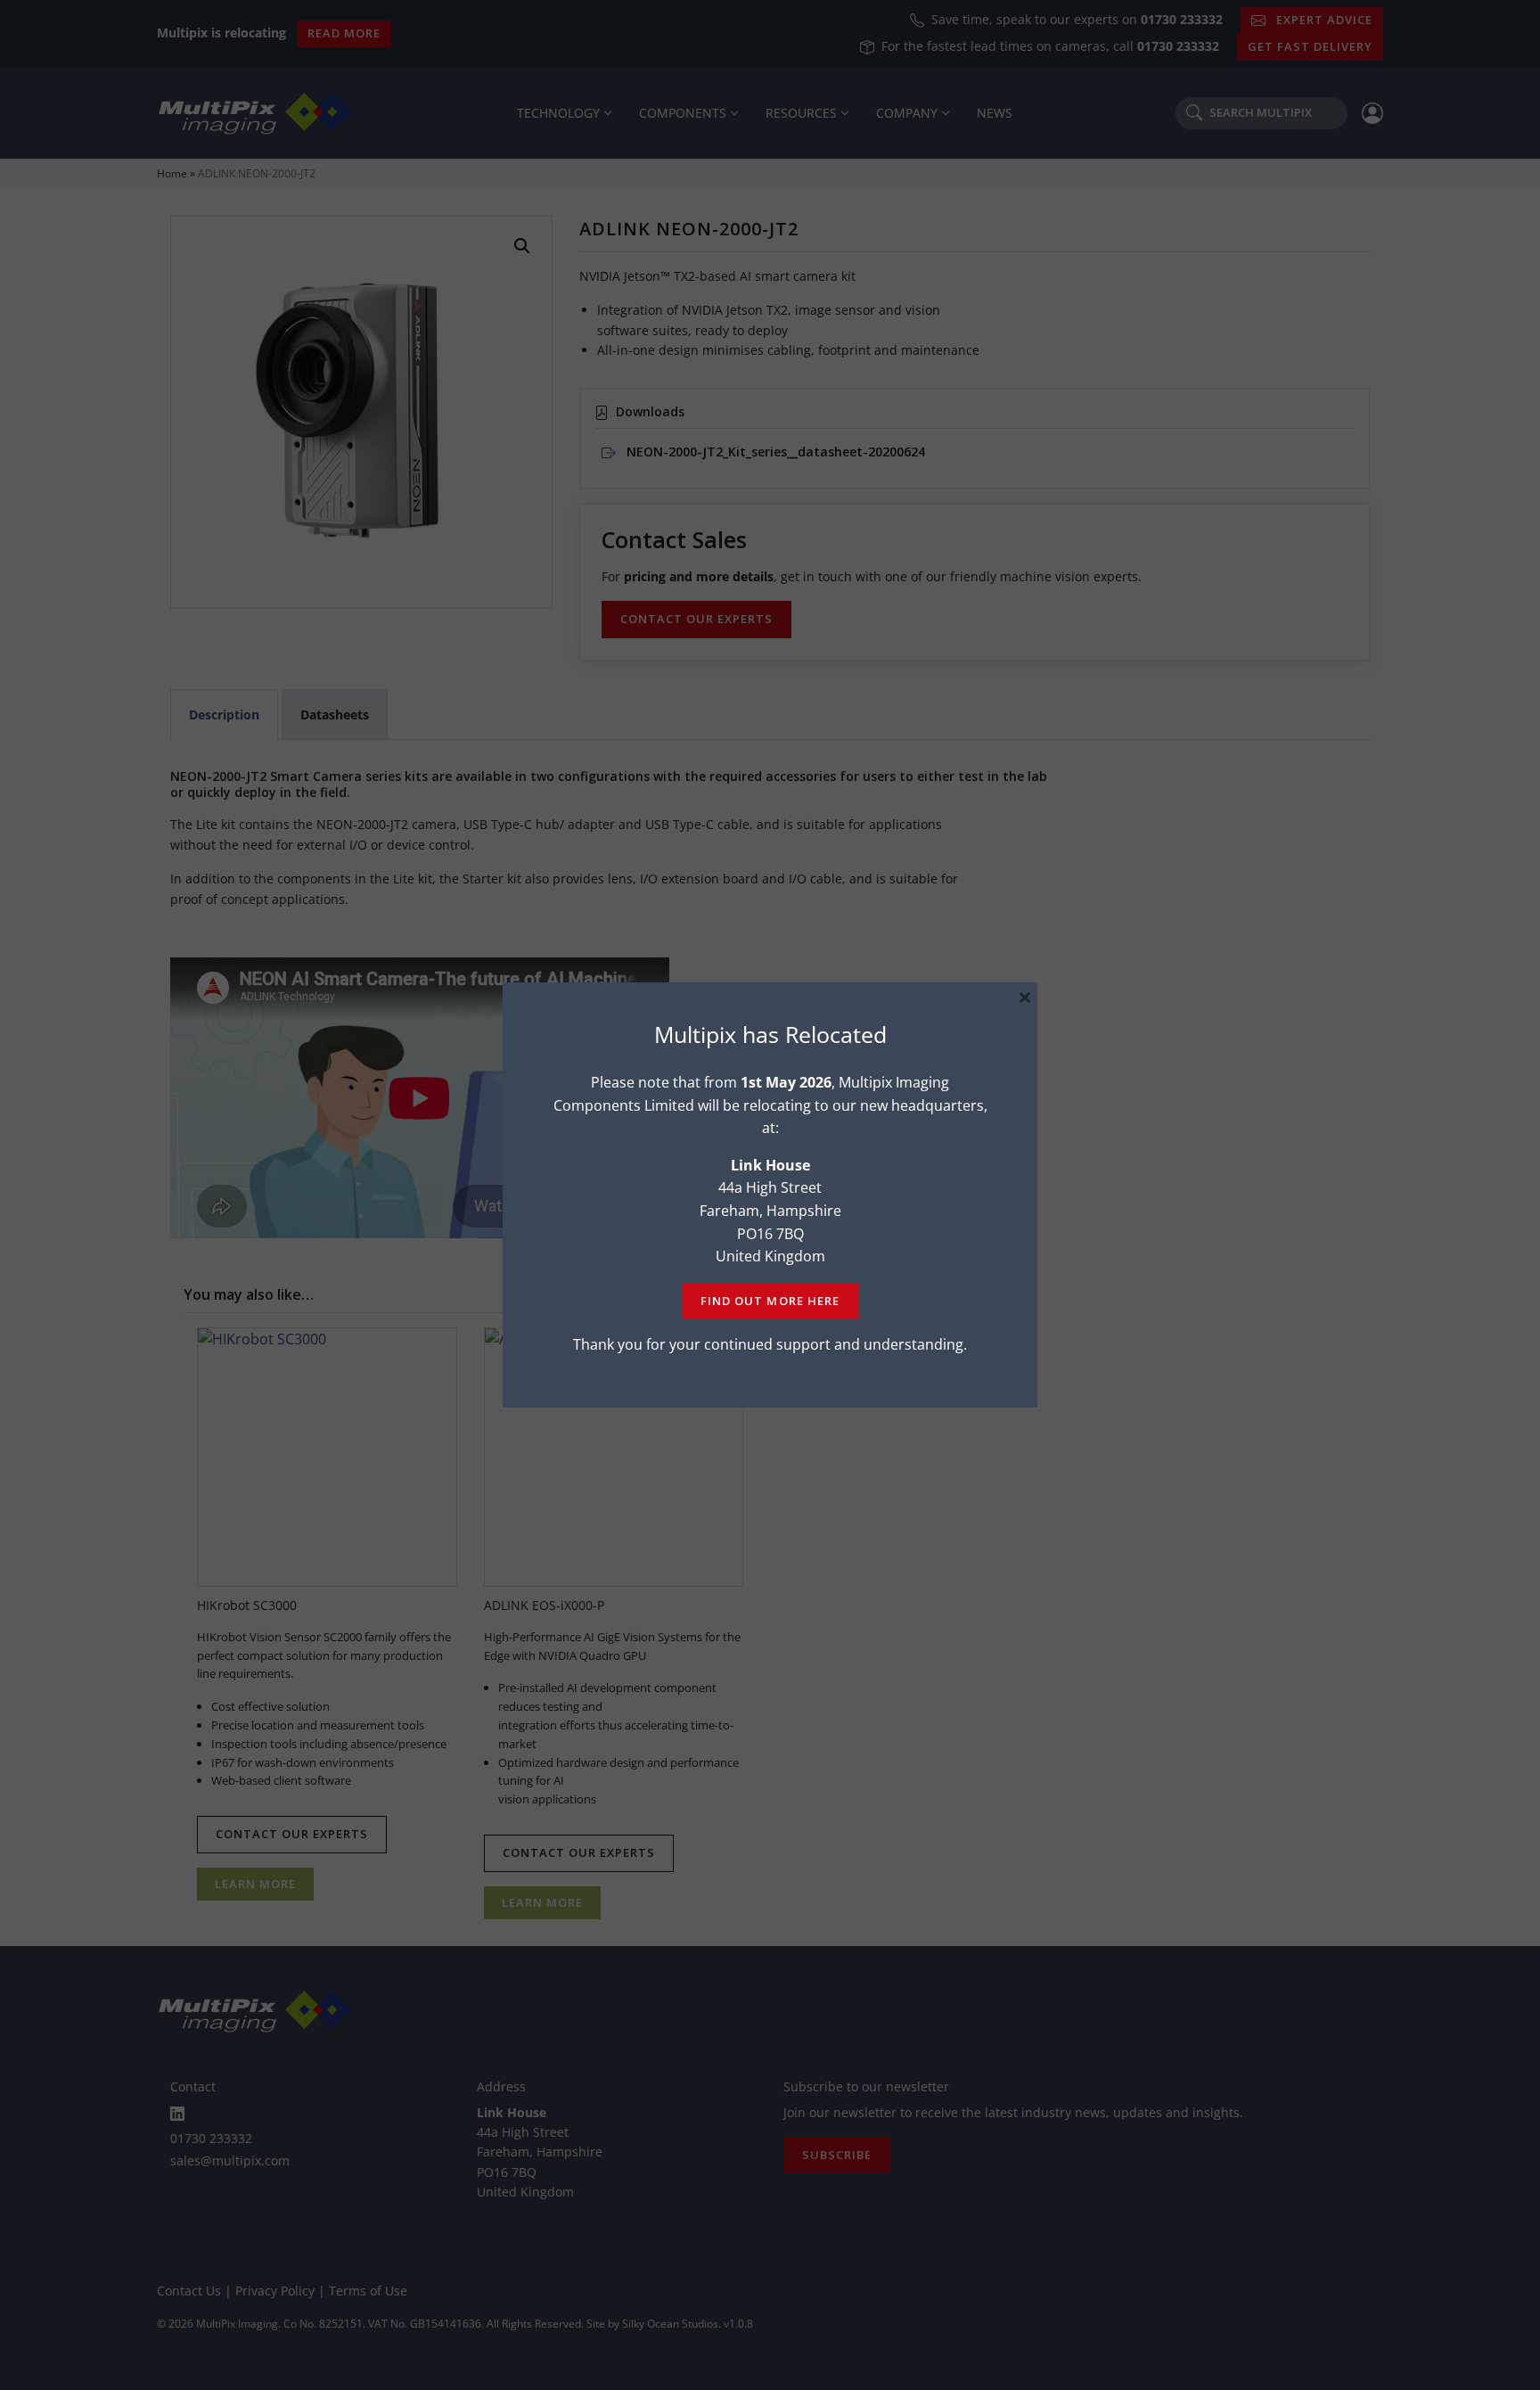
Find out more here (770, 1301)
